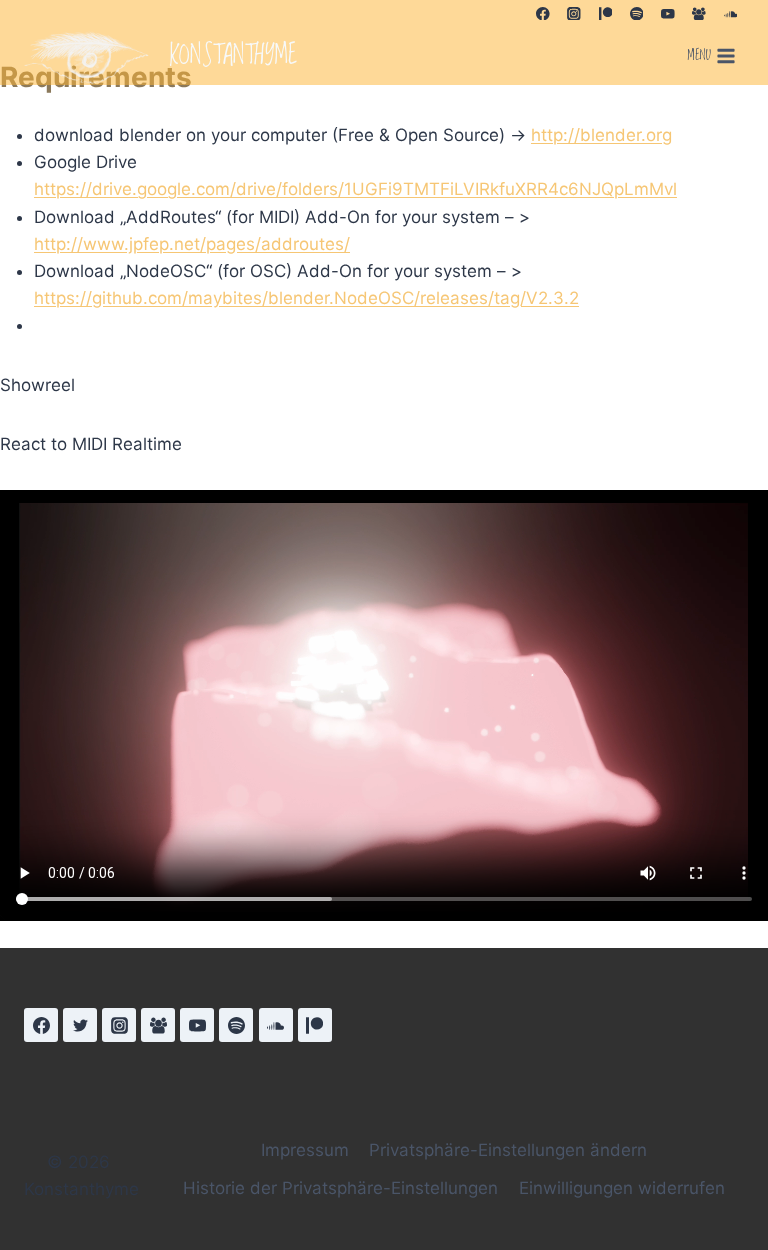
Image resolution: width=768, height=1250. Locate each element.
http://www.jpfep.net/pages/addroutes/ (192, 244)
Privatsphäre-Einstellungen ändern (508, 1150)
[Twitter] (80, 1025)
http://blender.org (601, 135)
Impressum (305, 1150)
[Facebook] (542, 13)
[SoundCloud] (730, 13)
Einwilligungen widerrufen (622, 1188)
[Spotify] (636, 13)
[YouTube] (667, 13)
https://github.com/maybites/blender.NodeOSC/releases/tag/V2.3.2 (306, 298)
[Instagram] (573, 13)
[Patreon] (605, 13)
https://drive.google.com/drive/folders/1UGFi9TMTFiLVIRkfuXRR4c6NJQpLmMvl (355, 189)
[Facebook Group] (699, 13)
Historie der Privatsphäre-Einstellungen (340, 1188)
